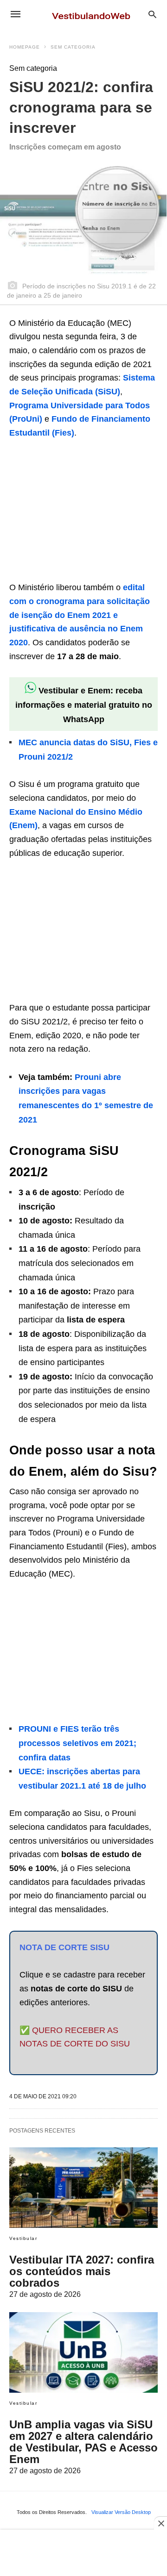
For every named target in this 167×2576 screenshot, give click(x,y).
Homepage (25, 47)
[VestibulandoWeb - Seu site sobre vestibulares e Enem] (94, 14)
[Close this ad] (161, 2523)
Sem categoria (73, 47)
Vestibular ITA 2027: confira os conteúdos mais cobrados (82, 2271)
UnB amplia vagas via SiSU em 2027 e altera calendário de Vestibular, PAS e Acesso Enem (83, 2442)
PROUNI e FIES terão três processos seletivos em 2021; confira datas (77, 1743)
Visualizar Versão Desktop (121, 2512)
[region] (79, 512)
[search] (152, 14)
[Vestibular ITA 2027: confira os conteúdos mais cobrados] (83, 2188)
